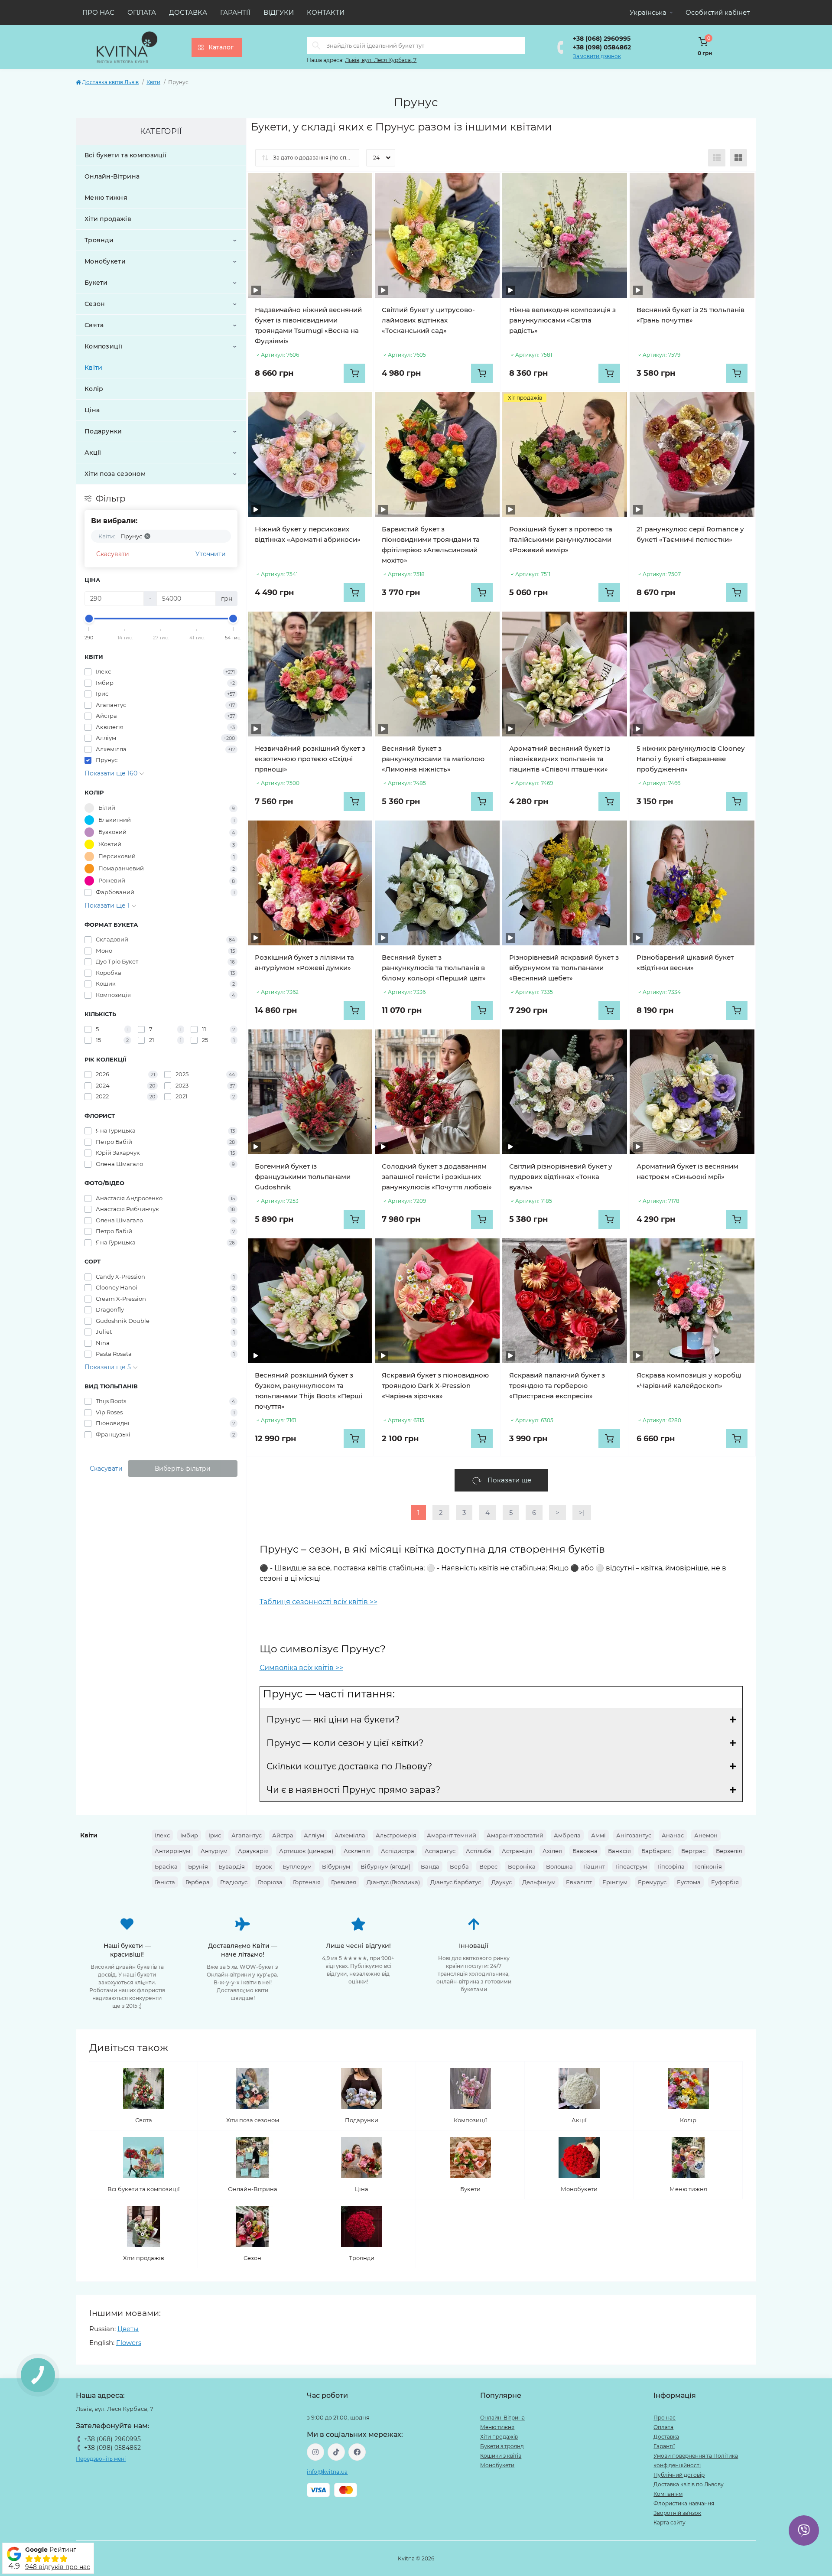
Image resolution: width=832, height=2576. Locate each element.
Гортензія (307, 1882)
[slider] (89, 619)
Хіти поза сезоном (115, 474)
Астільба (479, 1851)
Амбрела (567, 1835)
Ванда (430, 1866)
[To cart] (354, 373)
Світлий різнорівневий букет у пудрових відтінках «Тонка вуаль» (561, 1177)
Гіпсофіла (671, 1866)
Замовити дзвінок (597, 56)
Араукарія (253, 1851)
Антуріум (214, 1851)
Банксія (619, 1851)
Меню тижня (106, 198)
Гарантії (235, 12)
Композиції (103, 346)
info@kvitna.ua (327, 2472)
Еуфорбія (725, 1882)
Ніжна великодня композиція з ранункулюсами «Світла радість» (562, 320)
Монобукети (105, 261)
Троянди (99, 240)
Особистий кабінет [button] (718, 12)
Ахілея (552, 1851)
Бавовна (585, 1851)
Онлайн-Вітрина (112, 176)
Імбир (189, 1835)
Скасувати (113, 554)
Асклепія (357, 1851)
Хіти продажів (108, 219)
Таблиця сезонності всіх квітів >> (318, 1602)
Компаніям (668, 2494)
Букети (96, 283)
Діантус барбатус (456, 1882)
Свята (94, 325)
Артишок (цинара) (306, 1851)
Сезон (95, 304)
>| (582, 1513)
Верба (459, 1866)
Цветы (128, 2329)
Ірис (215, 1835)
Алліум (314, 1835)
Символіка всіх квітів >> (301, 1668)
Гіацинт (594, 1866)
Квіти (153, 82)
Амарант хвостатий (515, 1835)
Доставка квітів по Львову (689, 2484)
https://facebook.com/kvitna (357, 2452)
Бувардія (232, 1866)
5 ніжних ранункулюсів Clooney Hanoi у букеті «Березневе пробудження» (691, 759)
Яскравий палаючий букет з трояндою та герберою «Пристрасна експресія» (557, 1386)
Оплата (142, 12)
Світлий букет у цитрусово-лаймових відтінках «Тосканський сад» (428, 320)
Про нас (98, 12)
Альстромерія (396, 1835)
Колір (94, 389)
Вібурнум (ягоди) (385, 1866)
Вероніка (522, 1866)
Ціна (92, 410)
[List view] (717, 158)
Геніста (165, 1882)
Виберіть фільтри (183, 1469)
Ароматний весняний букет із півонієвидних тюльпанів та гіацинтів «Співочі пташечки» (560, 759)
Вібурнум (336, 1866)
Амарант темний (452, 1835)
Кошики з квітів (501, 2456)
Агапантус (247, 1835)
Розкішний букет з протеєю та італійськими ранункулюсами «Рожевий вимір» (561, 539)
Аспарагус (440, 1851)
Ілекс (162, 1835)
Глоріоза (270, 1882)
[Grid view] (738, 158)
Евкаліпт (579, 1882)
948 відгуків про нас (58, 2567)
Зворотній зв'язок (677, 2513)
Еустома (689, 1882)
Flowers (129, 2343)
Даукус (502, 1882)
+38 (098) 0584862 (602, 47)
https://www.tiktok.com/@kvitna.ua (336, 2452)
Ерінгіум (615, 1882)
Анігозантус (634, 1835)
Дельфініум (539, 1882)
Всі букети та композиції (125, 155)
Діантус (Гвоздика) (393, 1882)
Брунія (198, 1866)
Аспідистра (398, 1851)
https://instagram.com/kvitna (315, 2452)
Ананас (673, 1835)
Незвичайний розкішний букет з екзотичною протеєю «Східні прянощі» (310, 759)
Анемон (706, 1835)
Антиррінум (172, 1851)
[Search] (316, 46)
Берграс (693, 1851)
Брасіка (166, 1866)
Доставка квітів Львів (110, 82)
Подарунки (103, 431)
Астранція (517, 1851)
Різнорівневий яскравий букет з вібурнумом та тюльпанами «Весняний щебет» (564, 968)
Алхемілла (350, 1835)
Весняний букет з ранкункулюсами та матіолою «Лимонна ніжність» (433, 759)
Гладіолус (234, 1882)
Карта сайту (669, 2522)
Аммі (598, 1835)
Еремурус (652, 1882)
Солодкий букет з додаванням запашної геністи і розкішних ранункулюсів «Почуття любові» (437, 1177)
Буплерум (297, 1866)
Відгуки (279, 12)
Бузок (264, 1866)
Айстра (283, 1835)
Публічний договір (679, 2475)
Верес (488, 1866)
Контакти (326, 12)
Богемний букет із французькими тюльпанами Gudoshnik (303, 1177)
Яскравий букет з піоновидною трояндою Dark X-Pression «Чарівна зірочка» (435, 1386)
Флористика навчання (684, 2503)
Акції (93, 453)
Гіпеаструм (631, 1866)
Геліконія (708, 1866)
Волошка (559, 1866)
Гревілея (344, 1882)
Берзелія (729, 1851)
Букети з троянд (502, 2446)
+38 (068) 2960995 (602, 39)
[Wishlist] (359, 186)
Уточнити (211, 554)
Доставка (188, 12)
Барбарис (656, 1851)
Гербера (198, 1882)
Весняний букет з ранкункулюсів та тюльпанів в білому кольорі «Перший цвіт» (434, 968)
